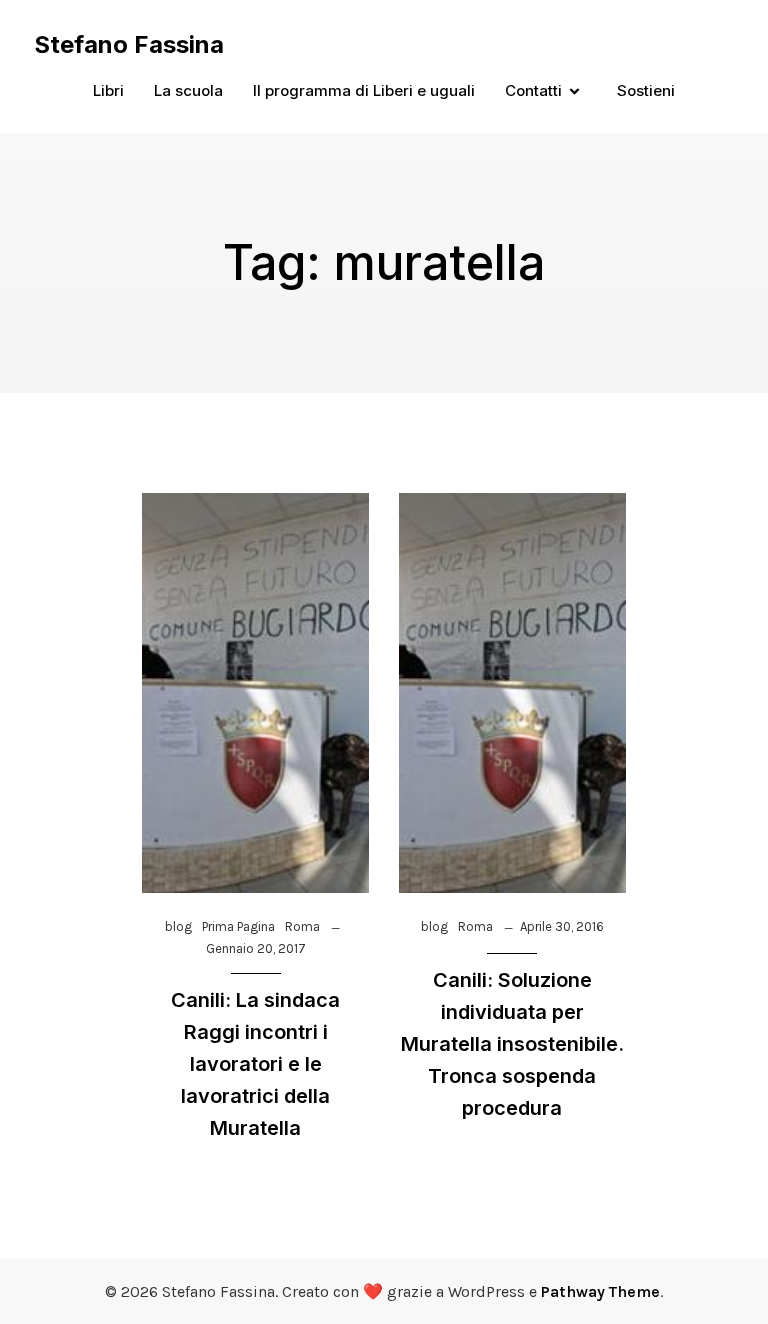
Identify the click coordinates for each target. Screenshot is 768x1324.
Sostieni (646, 90)
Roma (302, 926)
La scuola (188, 90)
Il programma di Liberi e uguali (364, 90)
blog (178, 926)
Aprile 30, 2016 (562, 926)
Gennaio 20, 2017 (256, 948)
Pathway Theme (600, 1291)
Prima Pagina (238, 926)
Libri (108, 90)
